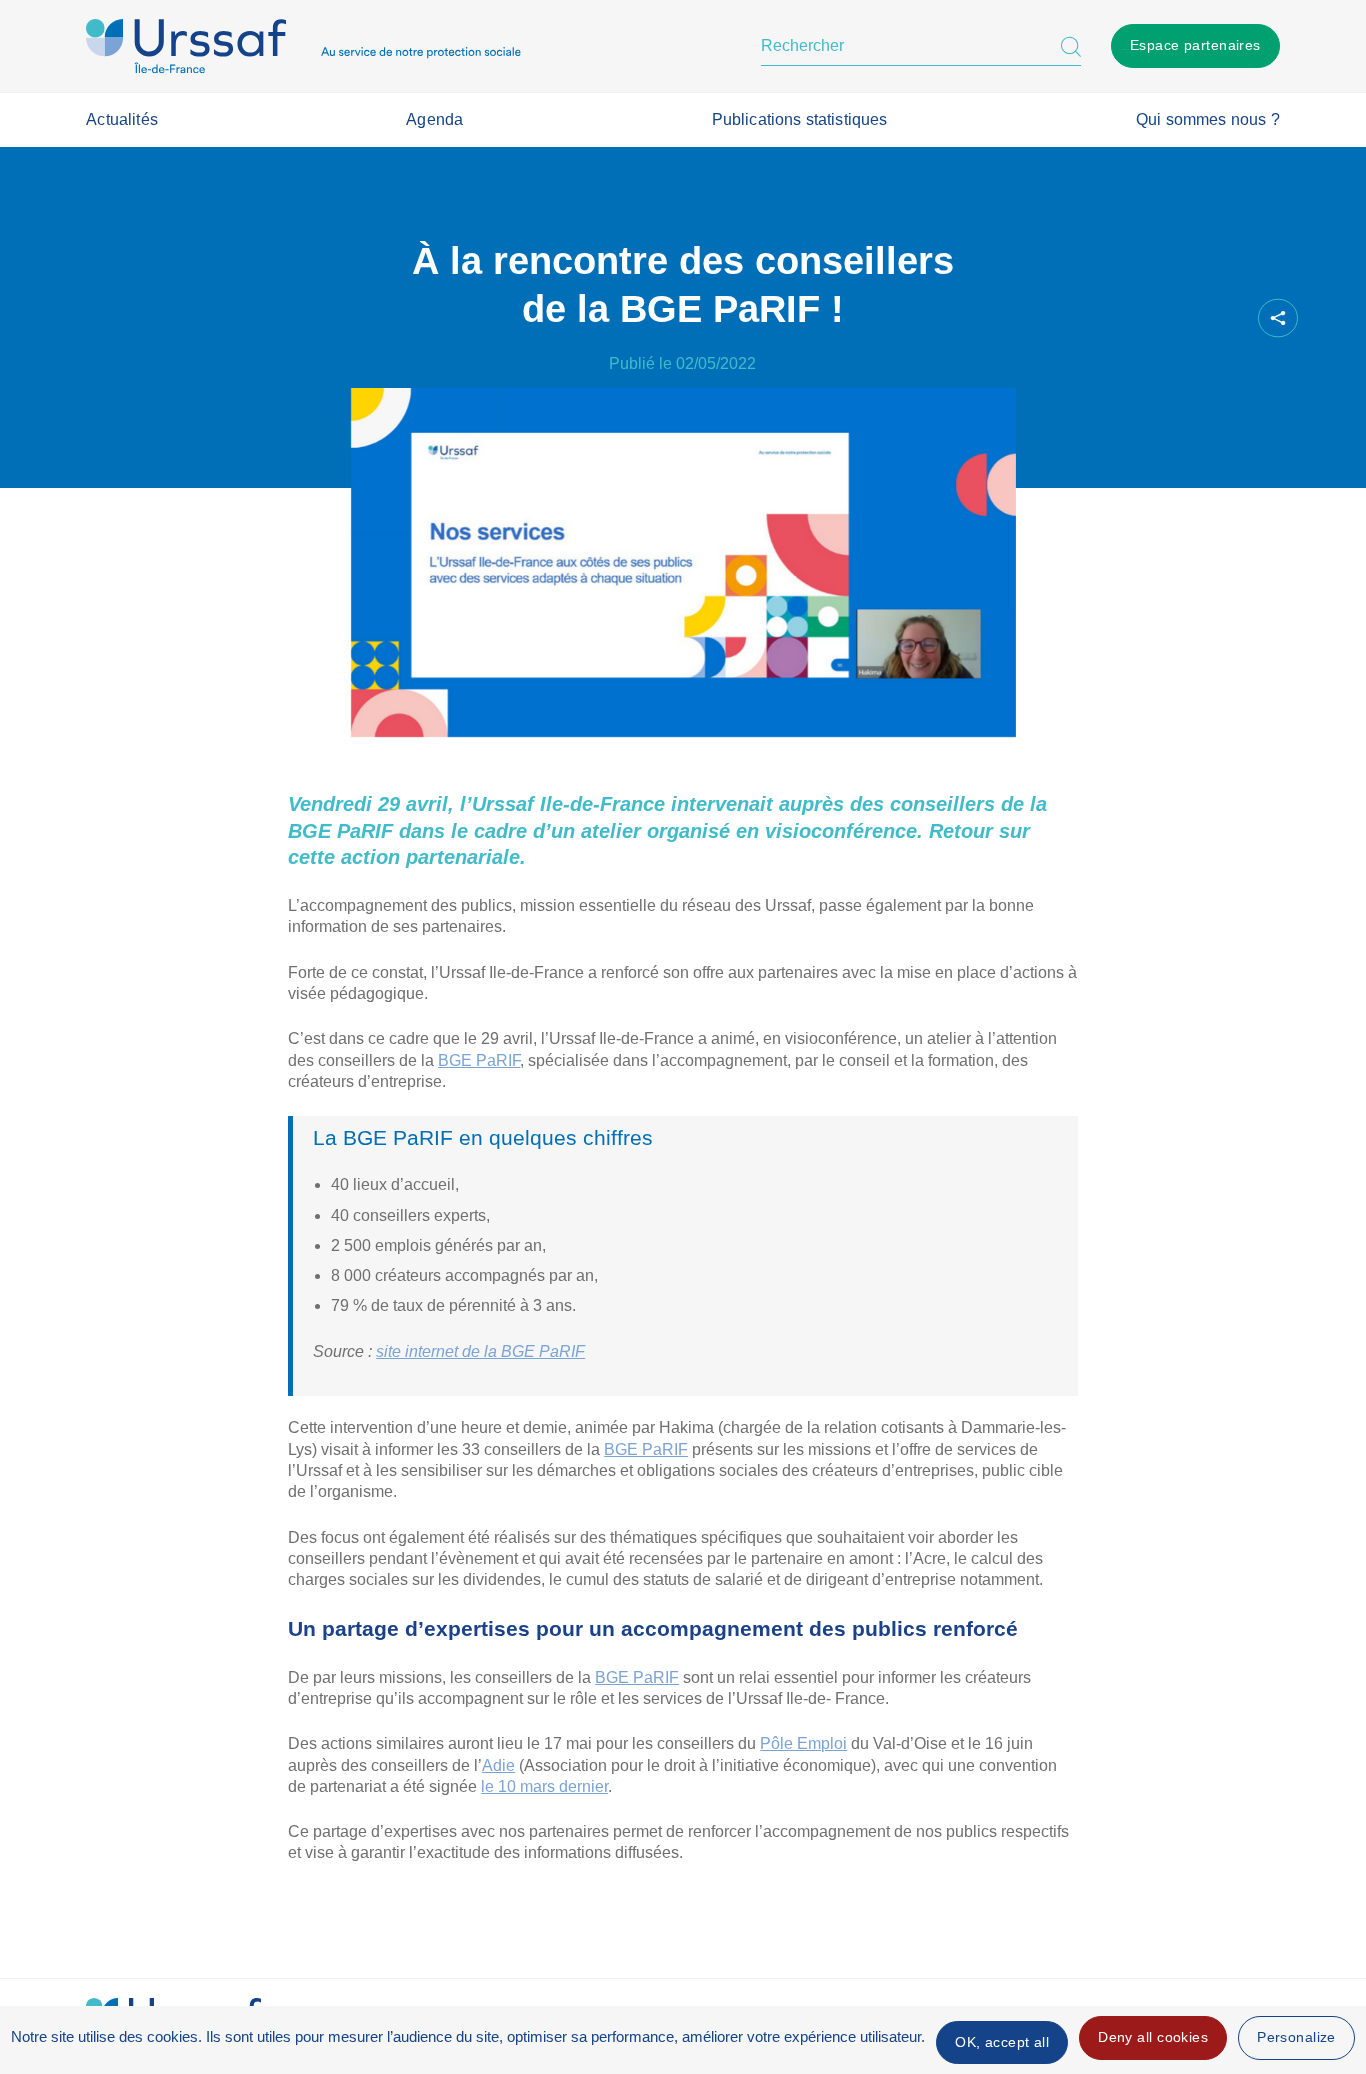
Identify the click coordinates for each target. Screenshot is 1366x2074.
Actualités (122, 119)
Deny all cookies (1153, 2037)
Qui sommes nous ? (1208, 119)
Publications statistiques (800, 119)
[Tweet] (1153, 318)
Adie (498, 1765)
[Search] (1071, 46)
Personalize (1296, 2037)
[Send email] (1221, 318)
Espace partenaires (1195, 45)
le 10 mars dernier (544, 1786)
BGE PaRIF (479, 1060)
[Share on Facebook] (1119, 318)
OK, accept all (1002, 2042)
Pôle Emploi (803, 1743)
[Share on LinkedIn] (1187, 318)
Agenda (434, 119)
